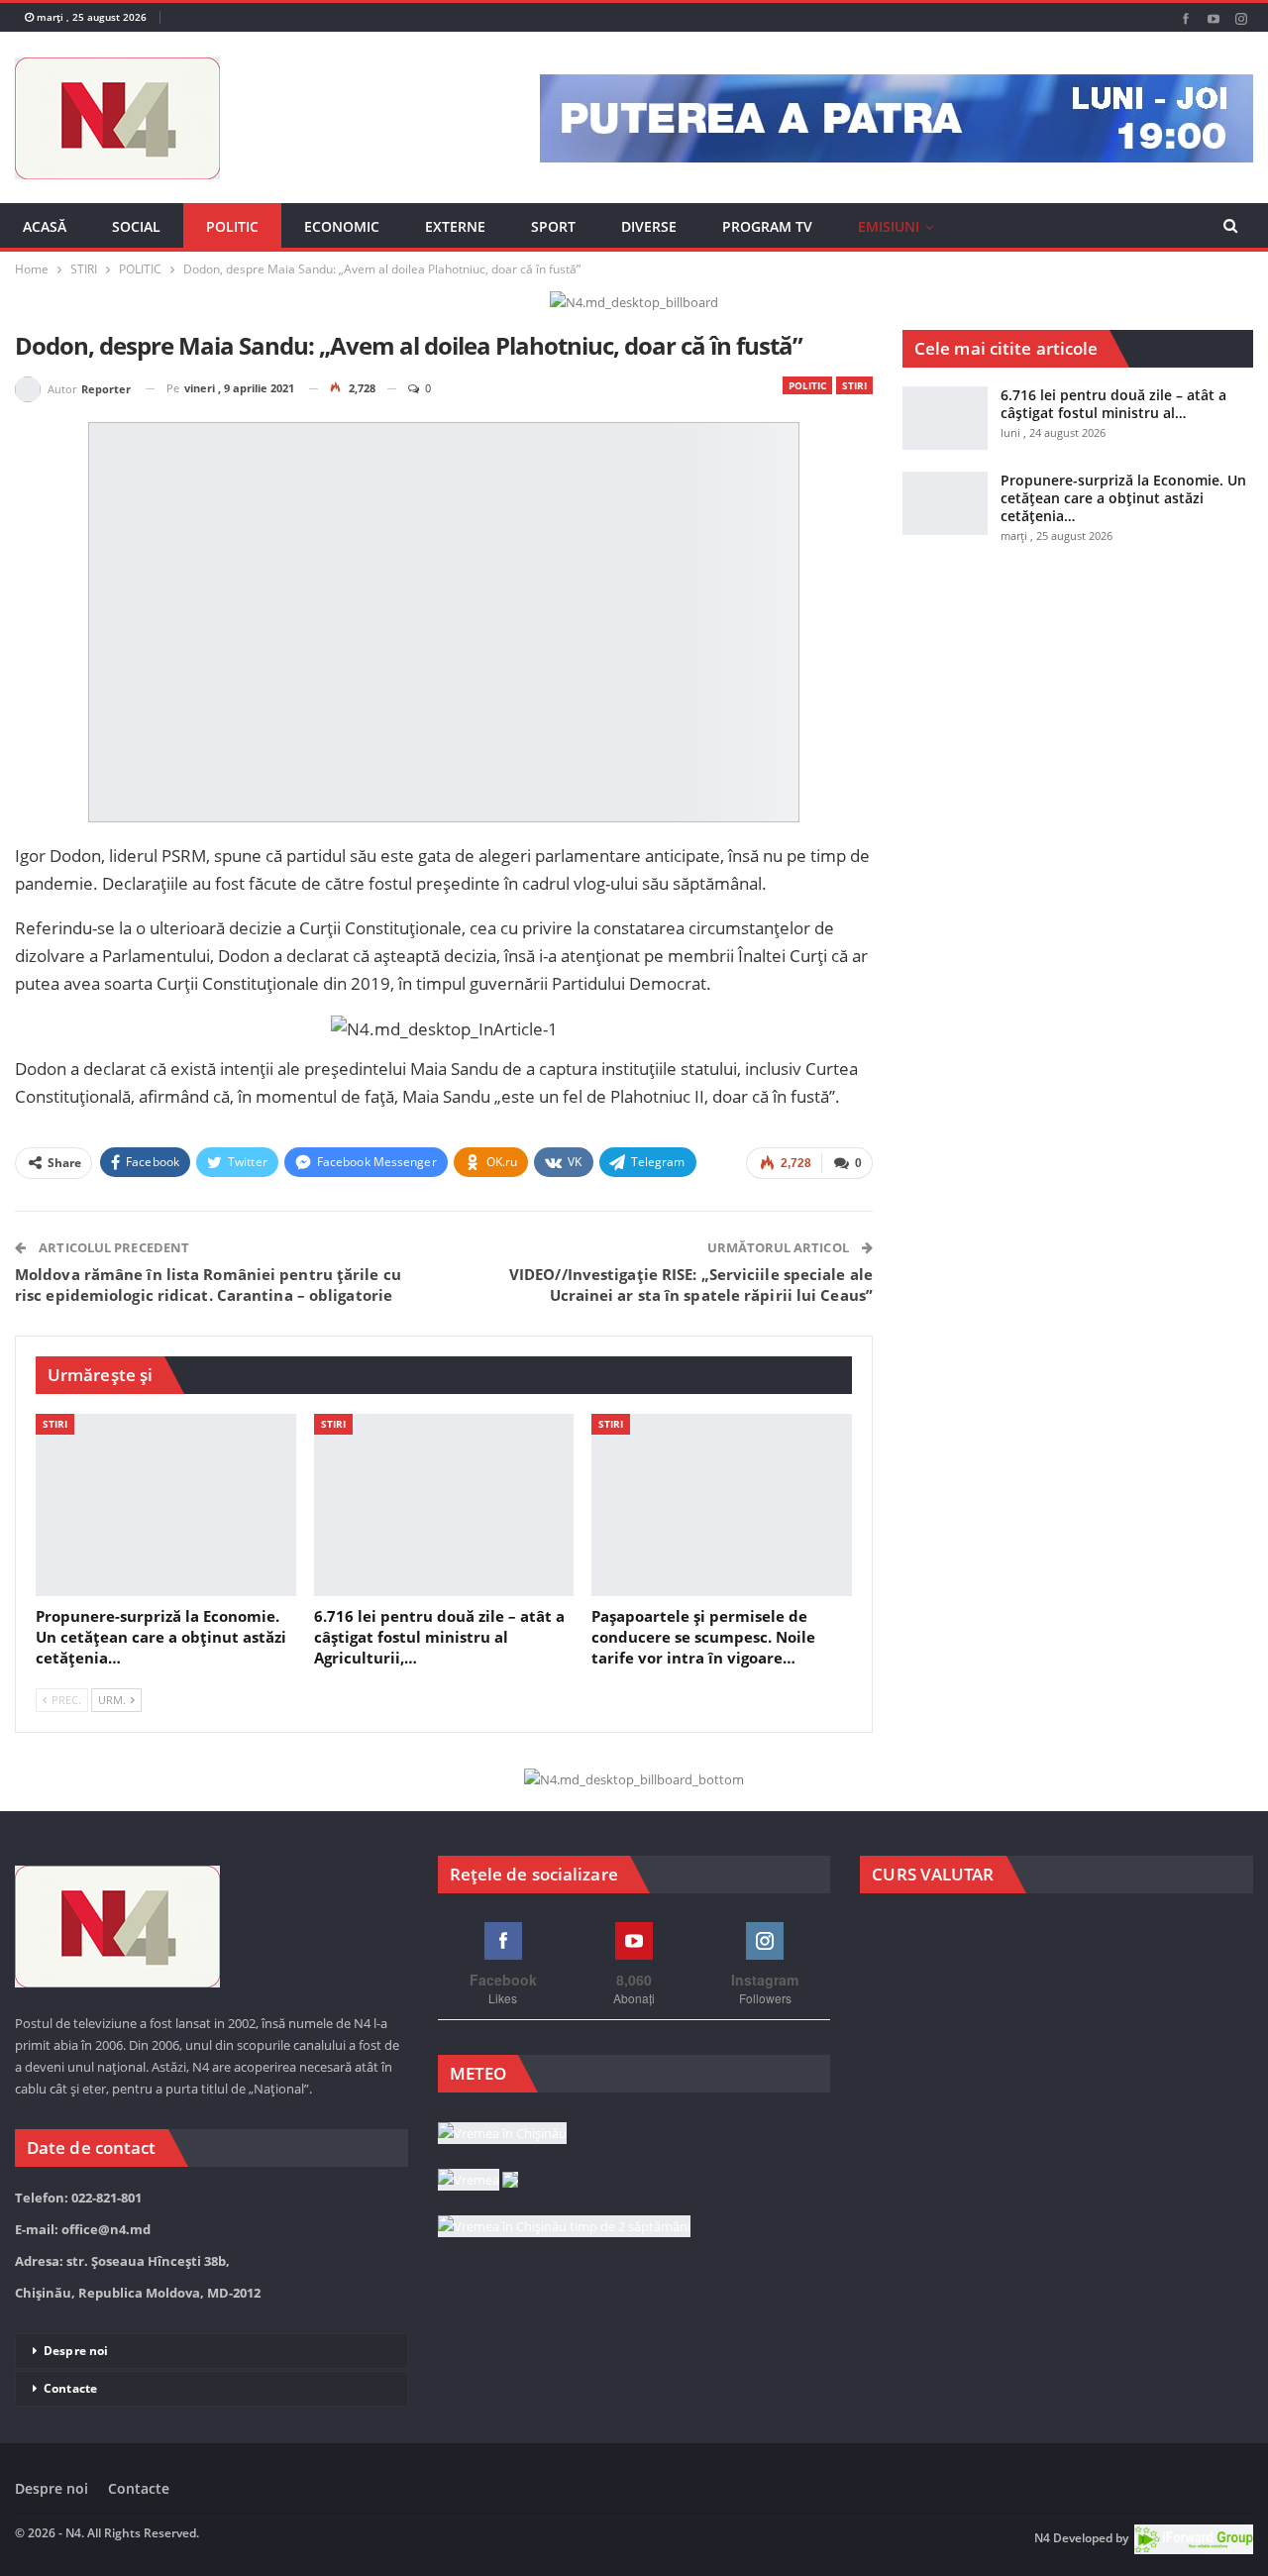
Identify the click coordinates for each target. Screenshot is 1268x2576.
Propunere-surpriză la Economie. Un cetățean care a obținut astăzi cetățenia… (1123, 498)
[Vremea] (478, 2181)
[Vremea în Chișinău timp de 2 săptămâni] (564, 2227)
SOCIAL (136, 226)
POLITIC (232, 226)
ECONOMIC (342, 226)
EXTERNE (455, 226)
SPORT (553, 226)
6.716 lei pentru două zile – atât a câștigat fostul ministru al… (1113, 404)
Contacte (70, 2388)
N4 (1042, 2538)
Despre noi (76, 2351)
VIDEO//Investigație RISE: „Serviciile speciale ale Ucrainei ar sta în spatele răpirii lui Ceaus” (691, 1285)
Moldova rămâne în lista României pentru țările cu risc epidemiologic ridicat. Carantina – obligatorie (208, 1285)
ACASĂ (45, 226)
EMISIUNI (889, 226)
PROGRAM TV (767, 226)
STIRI (854, 385)
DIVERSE (649, 226)
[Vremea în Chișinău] (502, 2134)
